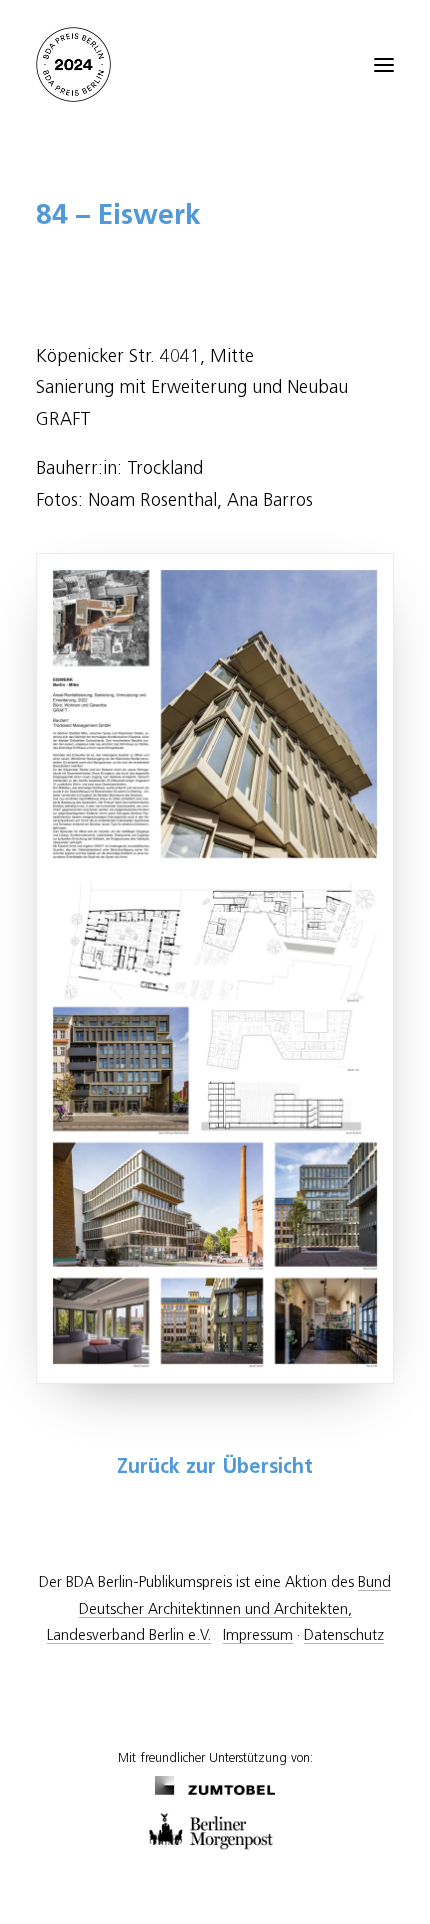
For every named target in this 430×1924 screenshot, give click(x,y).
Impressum (258, 1635)
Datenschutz (344, 1635)
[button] (384, 64)
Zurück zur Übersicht (215, 1468)
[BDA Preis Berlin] (215, 64)
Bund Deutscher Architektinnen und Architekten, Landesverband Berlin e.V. (219, 1609)
